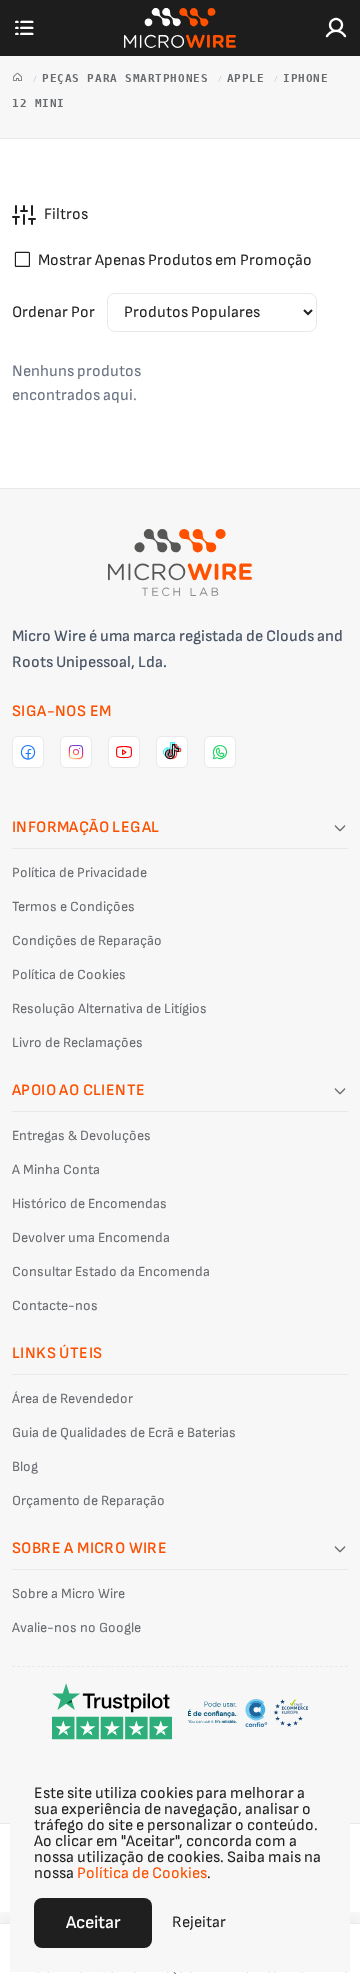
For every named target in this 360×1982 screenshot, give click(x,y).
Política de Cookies (69, 974)
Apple (249, 78)
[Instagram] (76, 752)
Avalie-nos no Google (76, 1627)
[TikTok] (172, 752)
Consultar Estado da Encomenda (111, 1271)
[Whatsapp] (220, 752)
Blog (25, 1466)
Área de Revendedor (72, 1398)
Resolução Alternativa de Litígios (109, 1008)
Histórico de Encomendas (89, 1203)
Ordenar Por (53, 312)
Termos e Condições (73, 906)
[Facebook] (28, 752)
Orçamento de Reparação (88, 1500)
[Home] (21, 78)
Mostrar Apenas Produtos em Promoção (175, 260)
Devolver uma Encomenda (91, 1237)
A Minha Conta (56, 1169)
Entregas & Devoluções (81, 1135)
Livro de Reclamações (77, 1042)
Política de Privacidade (79, 872)
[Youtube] (124, 752)
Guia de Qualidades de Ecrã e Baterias (124, 1432)
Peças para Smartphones (129, 78)
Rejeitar (199, 1922)
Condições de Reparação (87, 940)
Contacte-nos (55, 1305)
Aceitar (93, 1922)
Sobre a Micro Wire (68, 1593)
